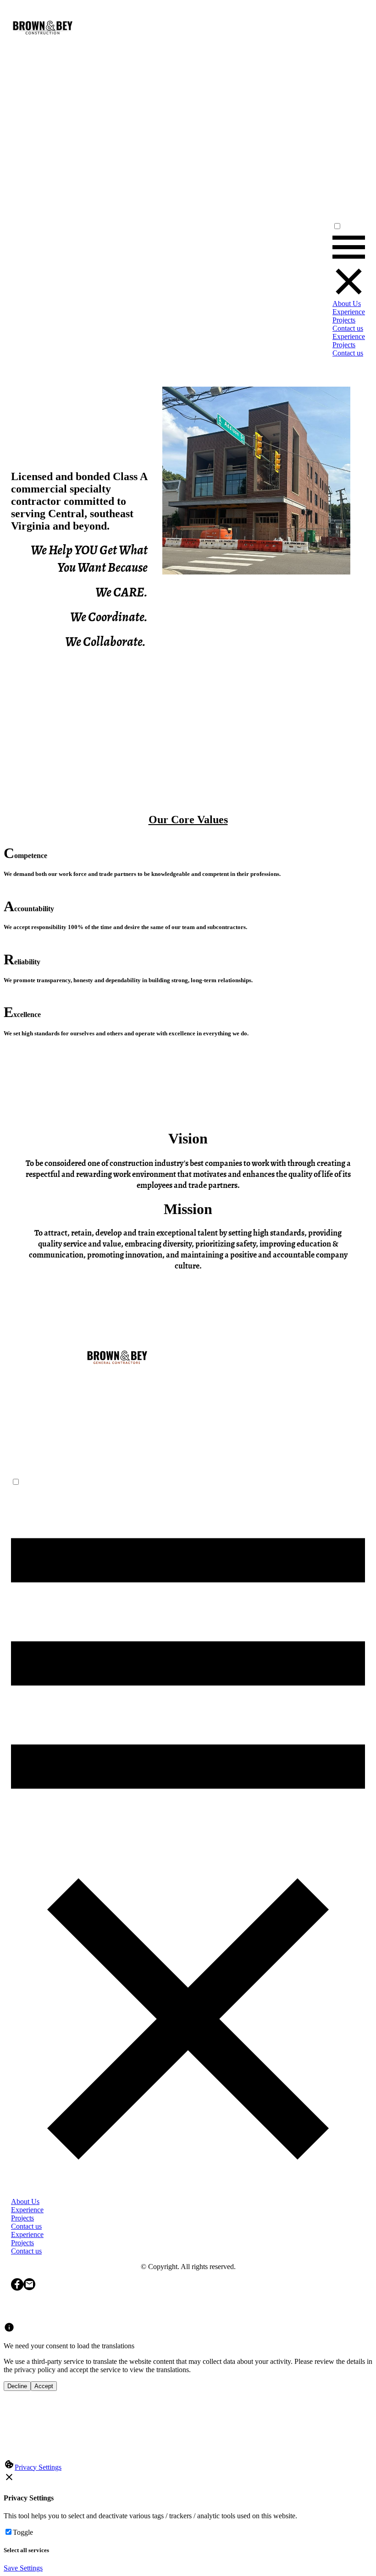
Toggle (23, 2532)
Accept (44, 2386)
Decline (17, 2386)
